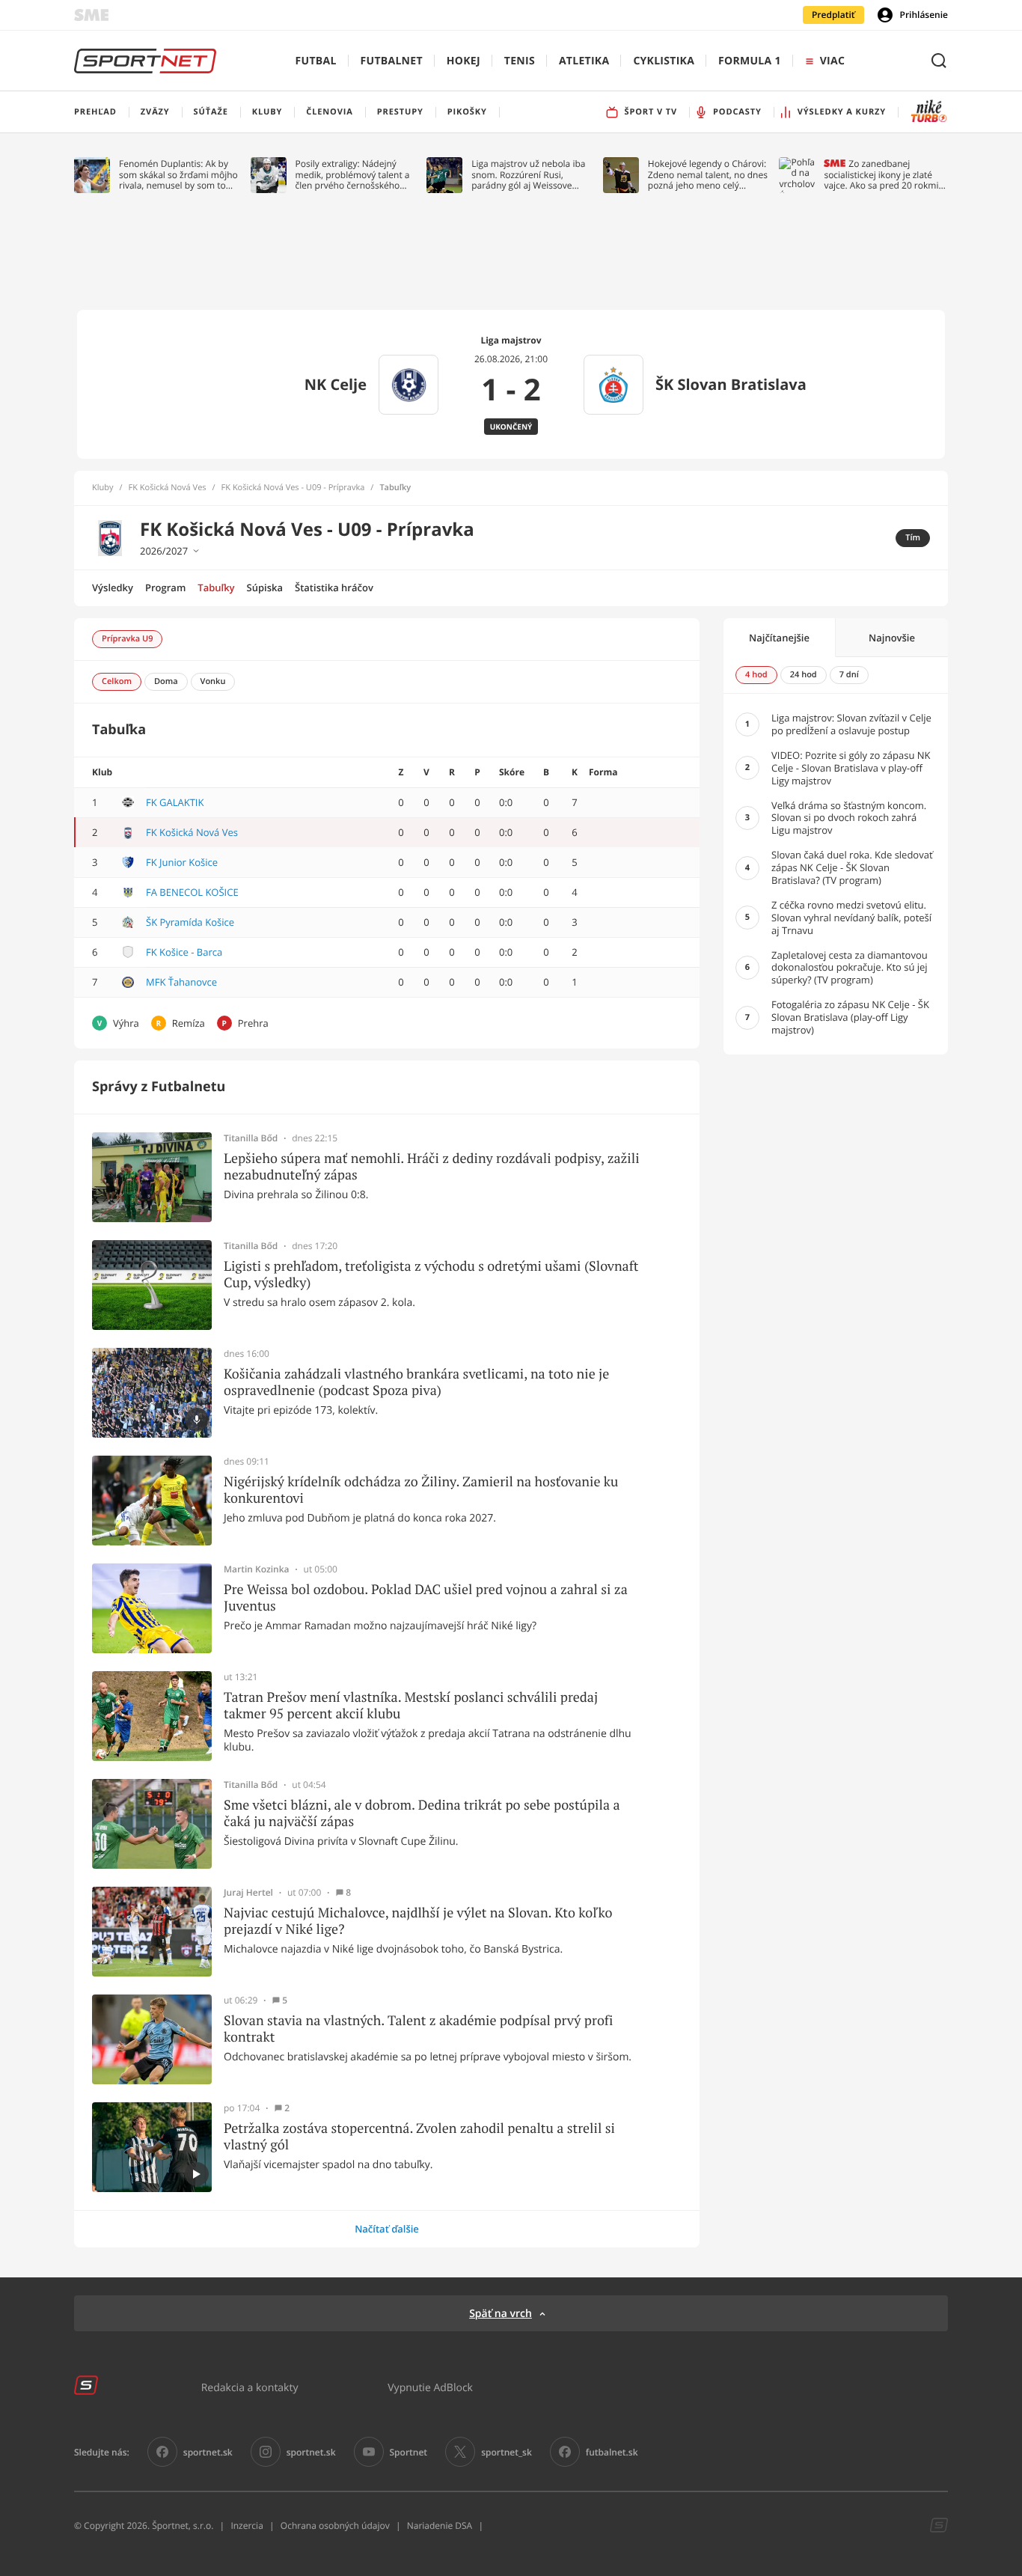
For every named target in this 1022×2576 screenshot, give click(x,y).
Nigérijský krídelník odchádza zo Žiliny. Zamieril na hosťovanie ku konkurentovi (421, 1490)
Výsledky (113, 587)
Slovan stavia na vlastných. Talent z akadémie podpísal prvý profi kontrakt (418, 2029)
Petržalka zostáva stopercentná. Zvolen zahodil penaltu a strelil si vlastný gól (419, 2136)
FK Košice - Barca (184, 952)
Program (165, 587)
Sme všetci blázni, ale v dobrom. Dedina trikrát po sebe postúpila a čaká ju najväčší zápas (422, 1813)
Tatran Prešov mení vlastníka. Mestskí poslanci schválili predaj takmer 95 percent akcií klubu (411, 1705)
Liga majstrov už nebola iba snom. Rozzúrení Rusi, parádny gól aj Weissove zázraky (528, 175)
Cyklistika (664, 61)
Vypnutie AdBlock (430, 2387)
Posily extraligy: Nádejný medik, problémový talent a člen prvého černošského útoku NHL (353, 175)
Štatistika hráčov (334, 587)
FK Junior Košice (182, 862)
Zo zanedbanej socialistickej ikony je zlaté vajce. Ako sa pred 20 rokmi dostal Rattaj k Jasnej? (881, 175)
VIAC (832, 61)
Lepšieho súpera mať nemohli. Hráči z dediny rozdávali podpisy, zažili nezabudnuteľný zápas (432, 1166)
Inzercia (247, 2525)
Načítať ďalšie (387, 2229)
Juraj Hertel (248, 1893)
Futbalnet (392, 61)
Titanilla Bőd (251, 1138)
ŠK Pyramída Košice (190, 922)
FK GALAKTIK (175, 802)
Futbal (316, 61)
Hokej (463, 61)
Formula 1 (750, 61)
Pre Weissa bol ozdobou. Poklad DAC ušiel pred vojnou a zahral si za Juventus (426, 1597)
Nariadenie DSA (440, 2525)
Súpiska (265, 587)
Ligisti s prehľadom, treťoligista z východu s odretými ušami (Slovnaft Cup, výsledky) (431, 1274)
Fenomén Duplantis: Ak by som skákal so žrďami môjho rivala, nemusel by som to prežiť (178, 175)
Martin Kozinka (257, 1569)
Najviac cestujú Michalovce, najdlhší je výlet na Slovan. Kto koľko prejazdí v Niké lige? (418, 1921)
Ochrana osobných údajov (335, 2525)
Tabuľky (216, 587)
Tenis (520, 61)
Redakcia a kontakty (250, 2387)
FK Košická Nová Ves (168, 488)
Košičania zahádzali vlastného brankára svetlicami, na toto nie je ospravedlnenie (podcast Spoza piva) (416, 1382)
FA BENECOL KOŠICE (192, 892)
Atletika (584, 61)
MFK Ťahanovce (181, 982)
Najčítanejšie (779, 638)
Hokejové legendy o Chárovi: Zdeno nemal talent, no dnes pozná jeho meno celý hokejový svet (708, 175)
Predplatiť (833, 15)
